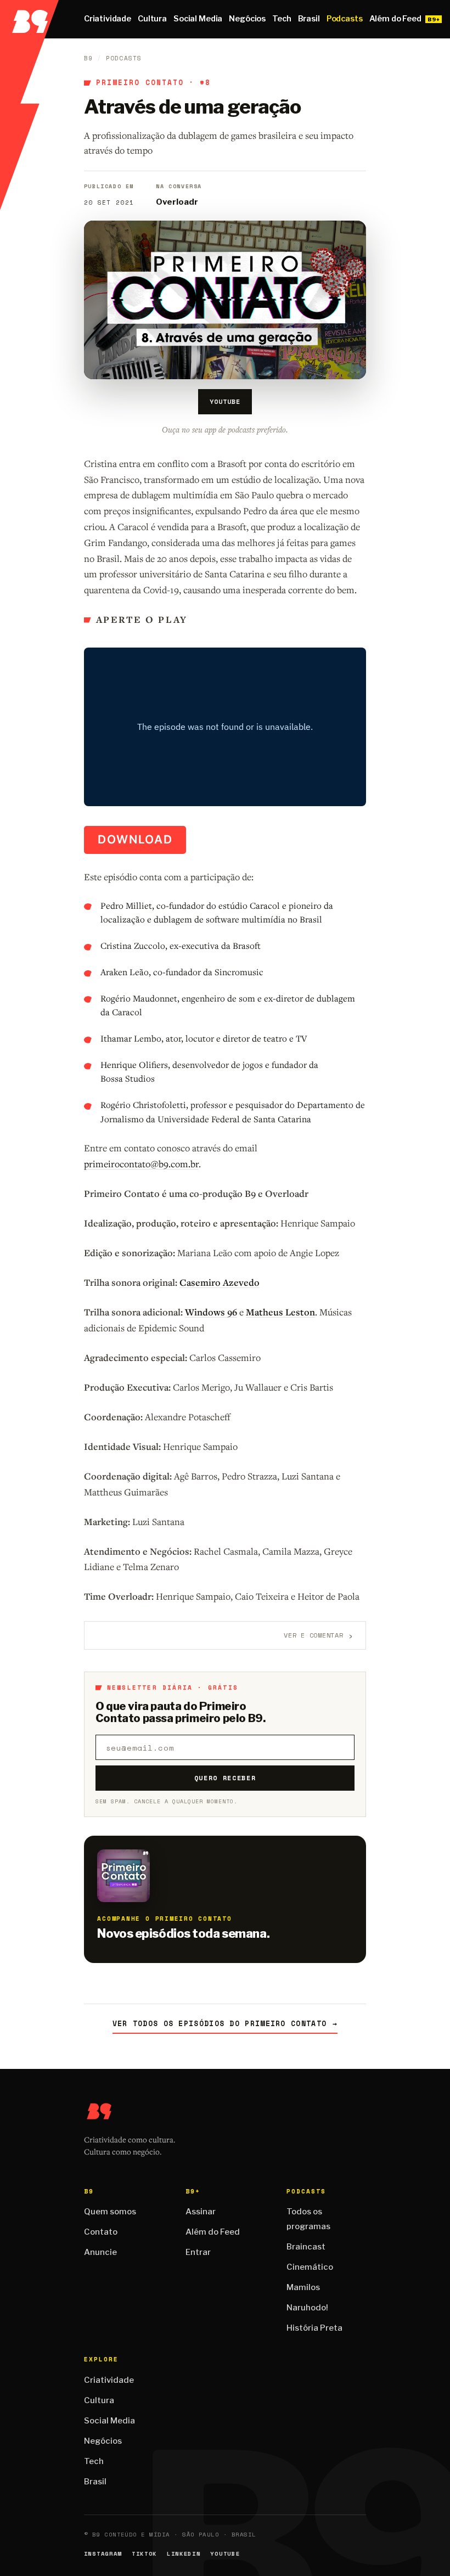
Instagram (103, 2554)
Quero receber (225, 1778)
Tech (282, 19)
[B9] (29, 19)
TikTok (144, 2554)
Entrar (198, 2252)
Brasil (309, 19)
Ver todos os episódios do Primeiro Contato (225, 2024)
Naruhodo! (307, 2308)
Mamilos (303, 2287)
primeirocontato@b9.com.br (141, 1164)
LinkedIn (184, 2554)
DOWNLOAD (135, 839)
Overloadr (177, 202)
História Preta (314, 2328)
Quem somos (110, 2212)
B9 (88, 58)
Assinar (201, 2212)
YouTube (225, 401)
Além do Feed (395, 19)
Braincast (306, 2247)
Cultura (152, 19)
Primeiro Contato (140, 83)
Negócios (247, 19)
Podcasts (345, 19)
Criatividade (108, 19)
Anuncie (100, 2252)
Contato (101, 2232)
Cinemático (310, 2267)
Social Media (198, 19)
